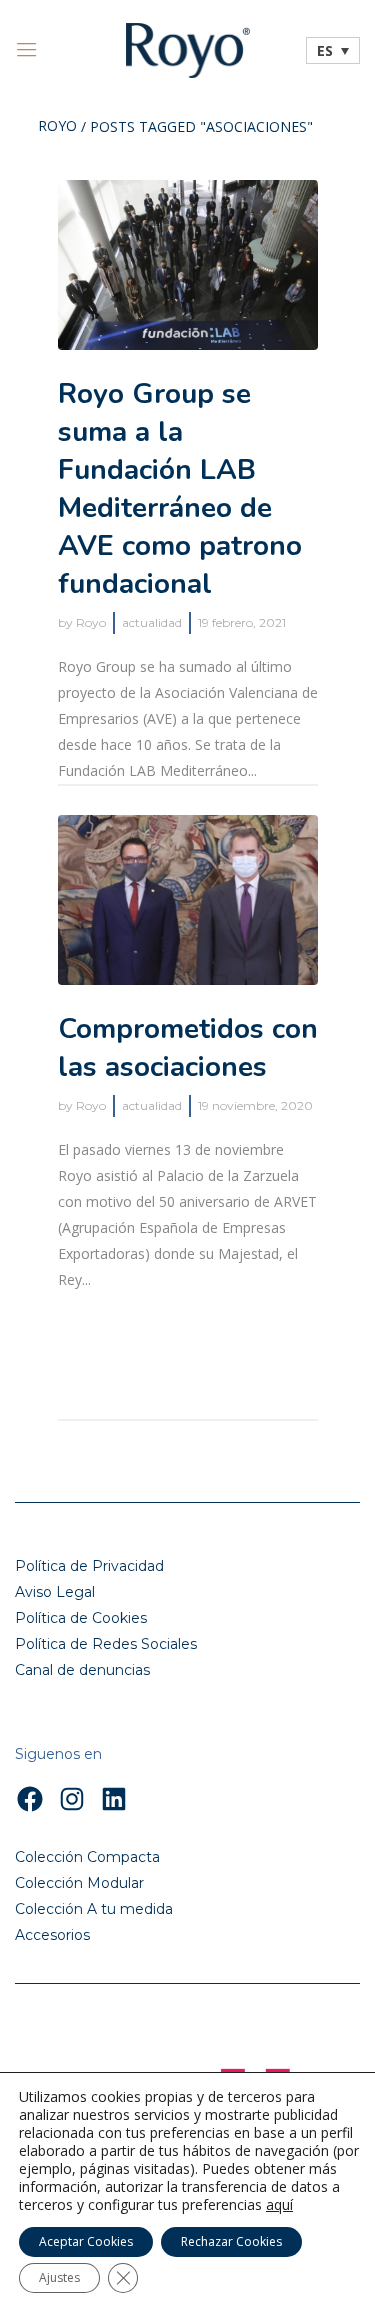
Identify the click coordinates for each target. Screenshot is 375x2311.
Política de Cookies (81, 1618)
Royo (57, 127)
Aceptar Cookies (86, 2241)
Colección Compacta (87, 1857)
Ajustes (59, 2277)
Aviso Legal (55, 1592)
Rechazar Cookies (231, 2241)
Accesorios (52, 1935)
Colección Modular (79, 1883)
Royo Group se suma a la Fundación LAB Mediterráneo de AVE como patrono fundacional (180, 489)
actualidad (152, 622)
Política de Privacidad (89, 1566)
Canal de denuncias (82, 1670)
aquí (279, 2205)
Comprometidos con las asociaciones (188, 1048)
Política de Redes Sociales (106, 1644)
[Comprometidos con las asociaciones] (188, 900)
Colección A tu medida (94, 1909)
